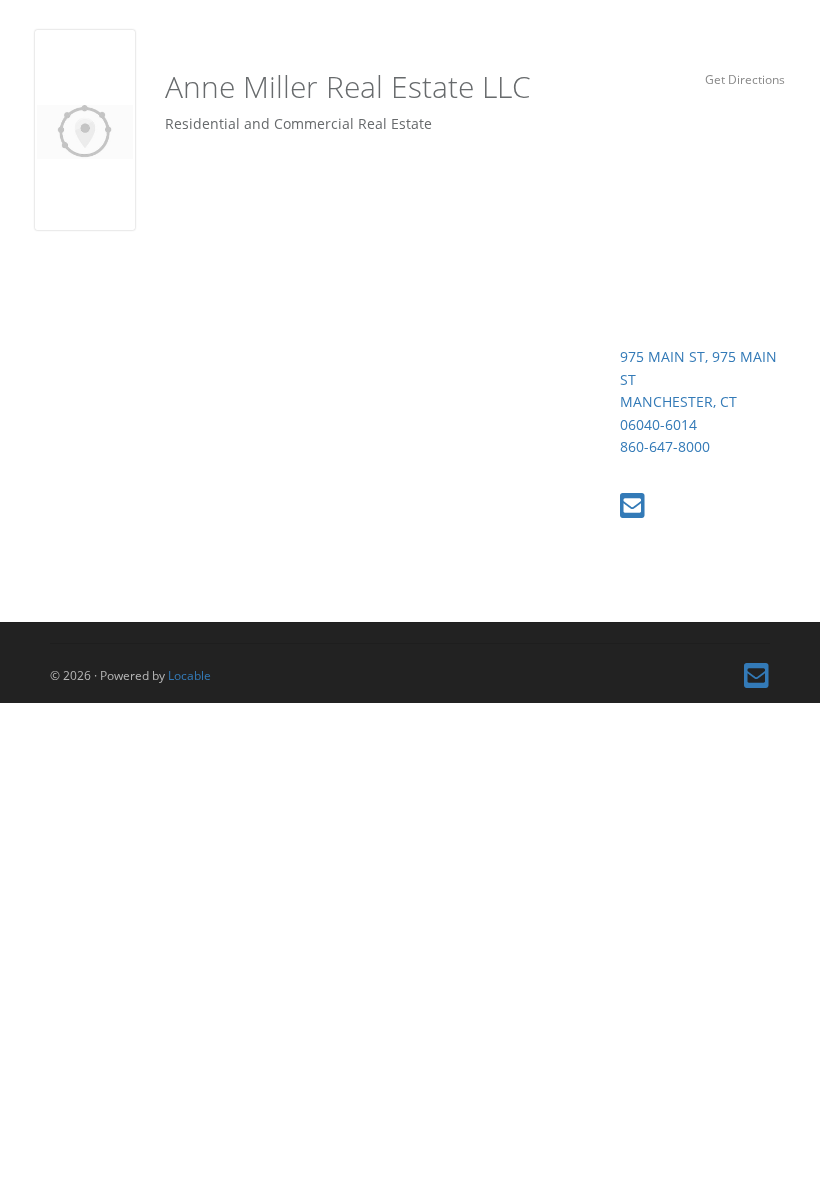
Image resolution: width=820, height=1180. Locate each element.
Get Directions (745, 79)
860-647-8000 (665, 446)
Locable (189, 675)
